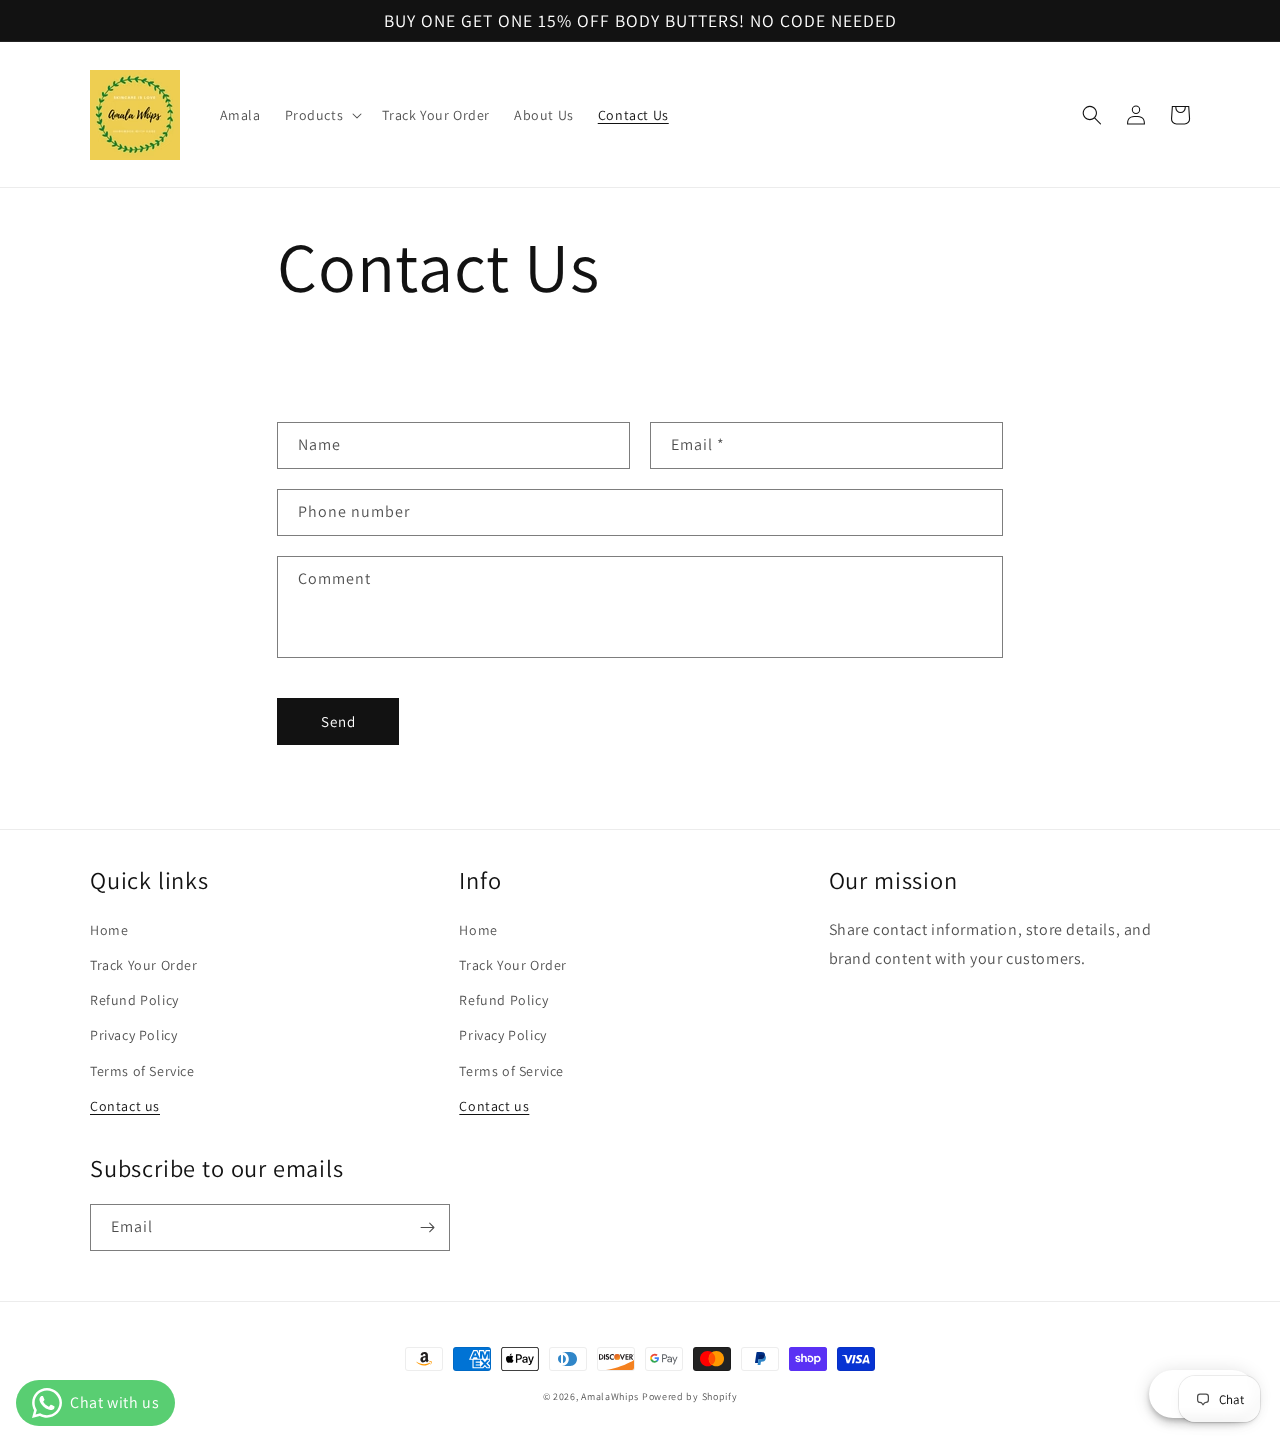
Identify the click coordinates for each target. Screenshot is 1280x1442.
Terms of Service (142, 1071)
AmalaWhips (610, 1396)
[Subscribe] (427, 1227)
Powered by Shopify (690, 1396)
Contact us (125, 1106)
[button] (322, 115)
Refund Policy (134, 1000)
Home (109, 930)
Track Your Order (144, 965)
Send (338, 721)
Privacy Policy (133, 1035)
